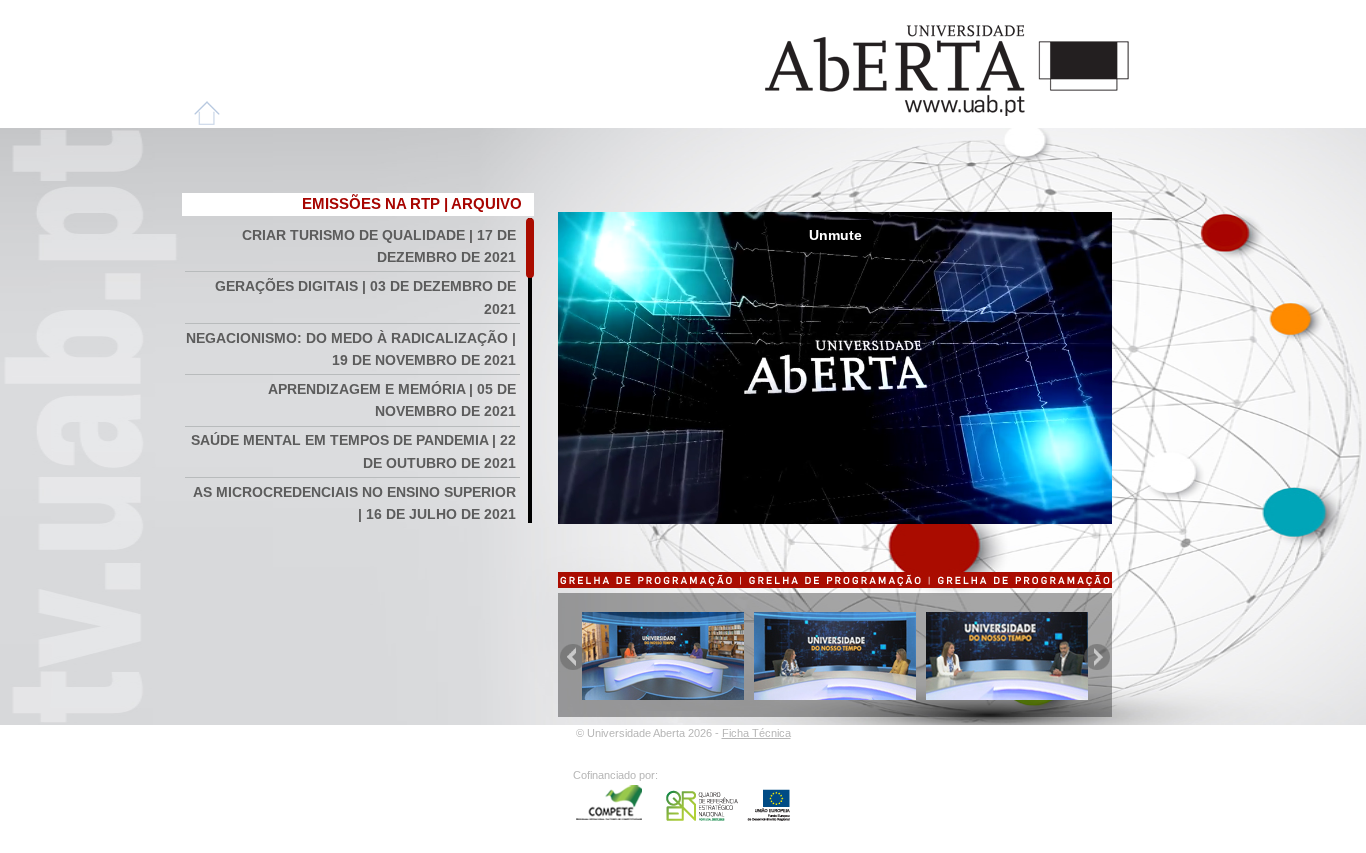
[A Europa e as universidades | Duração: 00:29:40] (663, 695)
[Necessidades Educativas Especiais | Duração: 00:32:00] (835, 695)
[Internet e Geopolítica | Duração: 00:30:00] (1007, 695)
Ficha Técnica (756, 733)
